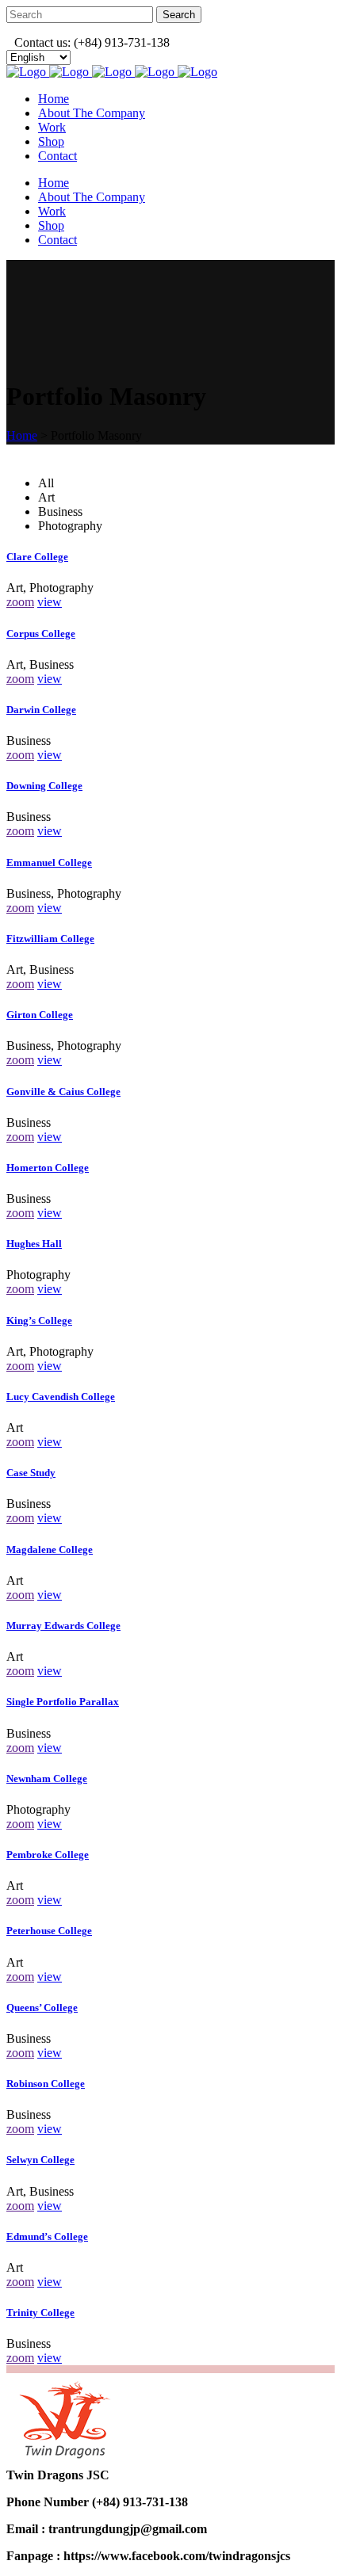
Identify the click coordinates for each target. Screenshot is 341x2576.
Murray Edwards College (63, 1626)
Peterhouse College (49, 1931)
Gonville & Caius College (63, 1091)
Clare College (37, 557)
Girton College (40, 1015)
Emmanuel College (49, 862)
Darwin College (41, 710)
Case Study (31, 1473)
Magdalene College (50, 1549)
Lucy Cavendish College (61, 1397)
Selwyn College (40, 2160)
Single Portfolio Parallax (63, 1702)
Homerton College (48, 1168)
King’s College (39, 1320)
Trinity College (40, 2313)
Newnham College (47, 1778)
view (50, 602)
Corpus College (41, 634)
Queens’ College (42, 2007)
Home (22, 435)
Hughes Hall (34, 1244)
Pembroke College (48, 1855)
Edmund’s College (47, 2236)
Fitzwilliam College (50, 939)
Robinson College (46, 2084)
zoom (20, 602)
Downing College (44, 786)
